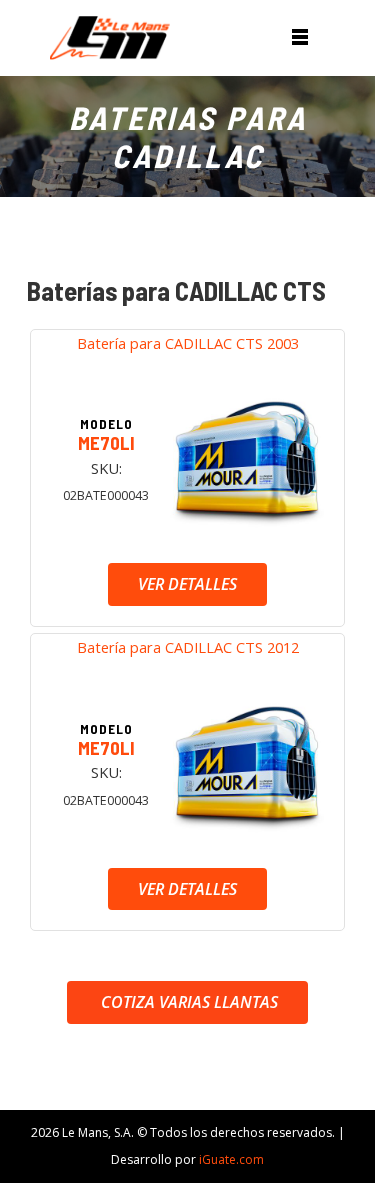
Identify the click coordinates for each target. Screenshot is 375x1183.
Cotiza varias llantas (187, 1002)
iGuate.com (231, 1159)
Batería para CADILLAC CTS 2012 (188, 647)
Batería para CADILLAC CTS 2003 (188, 343)
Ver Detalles (187, 584)
